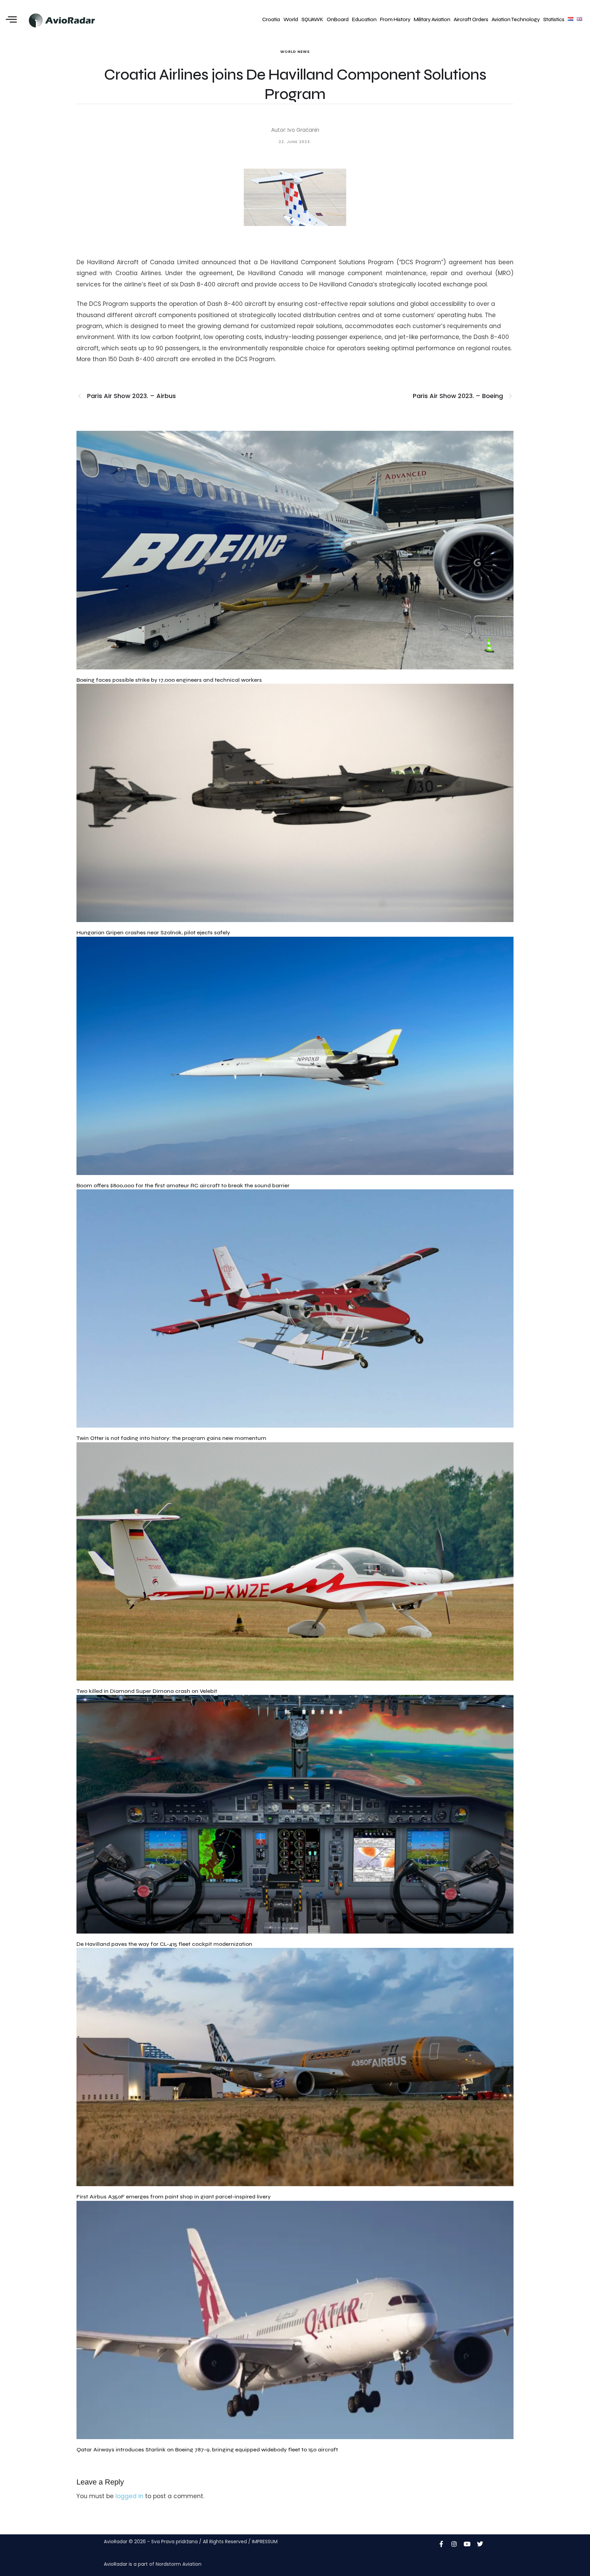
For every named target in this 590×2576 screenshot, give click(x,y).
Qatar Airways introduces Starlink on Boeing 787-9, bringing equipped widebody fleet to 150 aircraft (207, 2450)
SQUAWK (312, 19)
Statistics (554, 19)
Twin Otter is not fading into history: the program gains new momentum (171, 1438)
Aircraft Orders (471, 19)
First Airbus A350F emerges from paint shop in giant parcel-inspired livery (174, 2197)
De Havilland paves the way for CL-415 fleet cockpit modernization (164, 1944)
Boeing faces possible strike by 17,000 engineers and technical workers (169, 680)
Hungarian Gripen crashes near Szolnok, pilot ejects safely (153, 932)
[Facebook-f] (441, 2544)
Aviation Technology (516, 19)
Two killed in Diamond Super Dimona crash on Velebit (147, 1691)
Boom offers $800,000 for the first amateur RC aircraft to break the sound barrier (183, 1185)
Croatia (271, 19)
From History (395, 19)
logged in (129, 2496)
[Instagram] (454, 2544)
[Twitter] (480, 2544)
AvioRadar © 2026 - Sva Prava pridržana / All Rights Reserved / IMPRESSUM (191, 2542)
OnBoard (338, 19)
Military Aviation (432, 19)
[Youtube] (467, 2544)
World (291, 19)
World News (295, 52)
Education (364, 19)
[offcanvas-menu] (11, 20)
